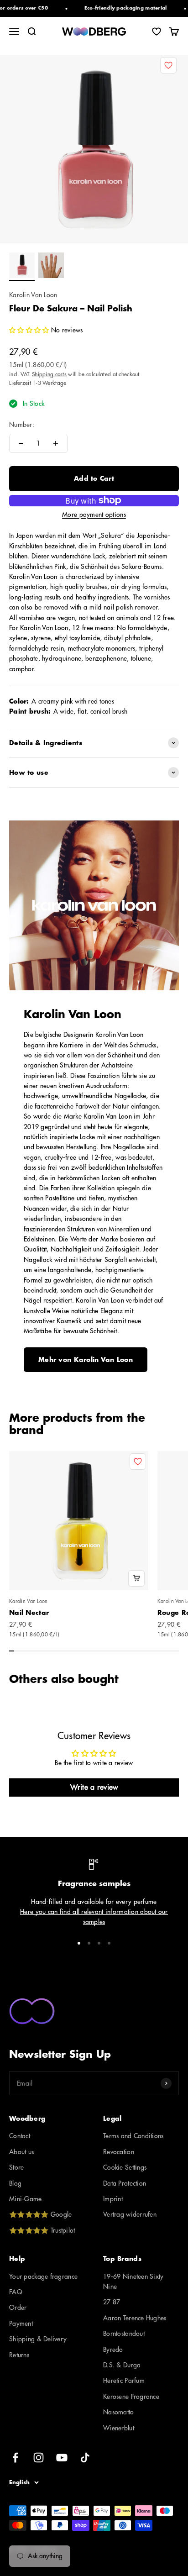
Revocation (119, 2152)
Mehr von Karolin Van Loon (86, 1360)
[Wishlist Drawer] (157, 32)
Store (16, 2167)
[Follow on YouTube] (62, 2458)
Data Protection (125, 2183)
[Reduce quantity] (21, 443)
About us (21, 2152)
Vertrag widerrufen (130, 2214)
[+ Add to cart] (136, 1578)
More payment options (94, 515)
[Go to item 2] (51, 267)
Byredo (113, 2350)
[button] (29, 330)
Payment (21, 2324)
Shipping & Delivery (38, 2339)
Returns (19, 2355)
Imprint (113, 2199)
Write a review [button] (94, 1787)
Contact (20, 2136)
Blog (15, 2183)
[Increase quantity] (56, 443)
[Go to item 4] (109, 1943)
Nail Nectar (29, 1613)
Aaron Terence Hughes (135, 2318)
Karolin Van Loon (33, 295)
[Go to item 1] (22, 267)
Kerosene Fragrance (131, 2397)
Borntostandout (124, 2334)
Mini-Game (26, 2199)
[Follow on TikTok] (85, 2458)
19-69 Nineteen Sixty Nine (133, 2282)
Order (18, 2308)
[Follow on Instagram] (39, 2458)
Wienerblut (119, 2428)
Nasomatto (119, 2412)
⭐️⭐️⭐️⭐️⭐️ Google (40, 2214)
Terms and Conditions (133, 2136)
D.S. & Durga (122, 2365)
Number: (22, 425)
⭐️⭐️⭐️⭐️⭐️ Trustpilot (42, 2230)
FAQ (16, 2292)
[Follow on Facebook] (15, 2458)
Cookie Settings (125, 2167)
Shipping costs (49, 374)
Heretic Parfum (124, 2381)
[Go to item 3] (99, 1943)
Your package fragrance (43, 2276)
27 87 (112, 2302)
